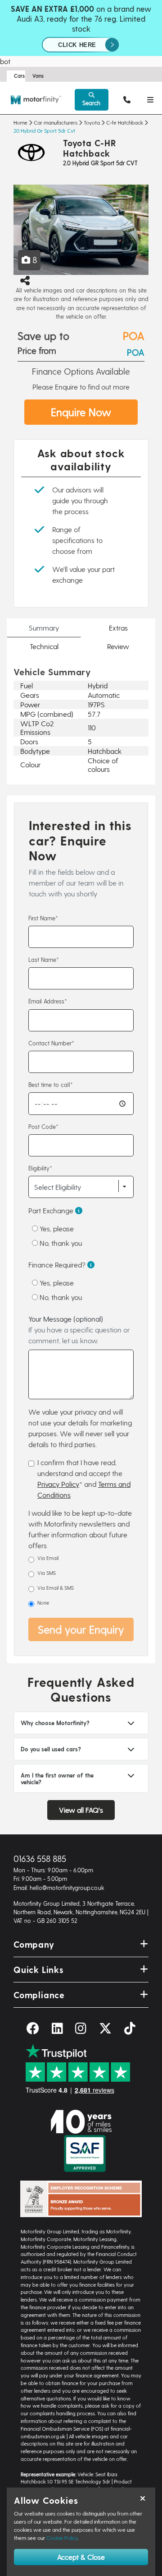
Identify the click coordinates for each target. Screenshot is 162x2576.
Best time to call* (51, 1084)
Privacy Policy (58, 1484)
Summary (44, 628)
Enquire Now (81, 412)
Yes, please (56, 1228)
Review (118, 646)
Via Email (48, 1558)
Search (91, 103)
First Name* (43, 918)
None (43, 1603)
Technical (44, 646)
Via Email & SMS (56, 1588)
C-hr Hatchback (125, 122)
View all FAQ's (81, 1810)
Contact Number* (51, 1043)
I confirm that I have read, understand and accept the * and (84, 1478)
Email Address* (48, 1001)
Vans (38, 76)
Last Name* (44, 959)
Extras (118, 628)
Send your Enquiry (81, 1629)
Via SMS (47, 1573)
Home (20, 122)
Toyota (92, 122)
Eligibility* (40, 1168)
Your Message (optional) (79, 1330)
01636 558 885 (40, 1859)
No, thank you (60, 1243)
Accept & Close (81, 2557)
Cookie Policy (62, 2538)
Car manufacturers (56, 122)
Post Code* (43, 1126)
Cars (19, 76)
